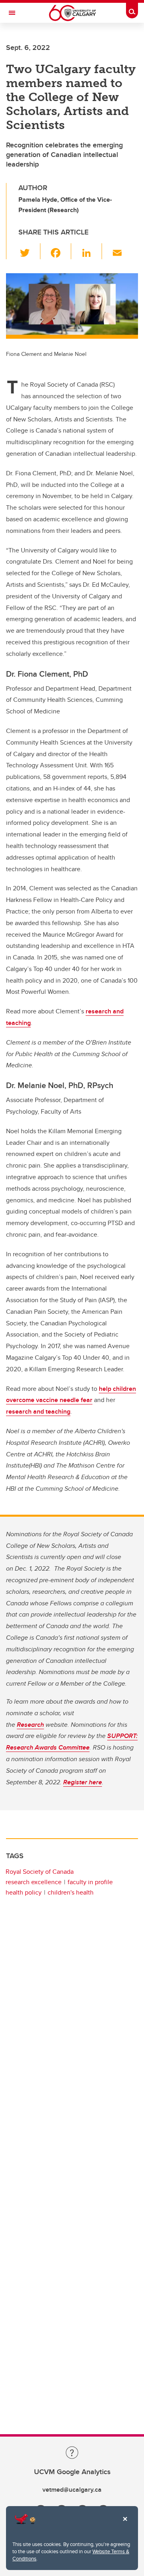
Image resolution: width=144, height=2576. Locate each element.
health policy (24, 1892)
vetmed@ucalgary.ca (72, 2490)
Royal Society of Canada (40, 1872)
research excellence (34, 1882)
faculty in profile (90, 1882)
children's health (71, 1892)
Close (125, 2524)
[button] (29, 251)
